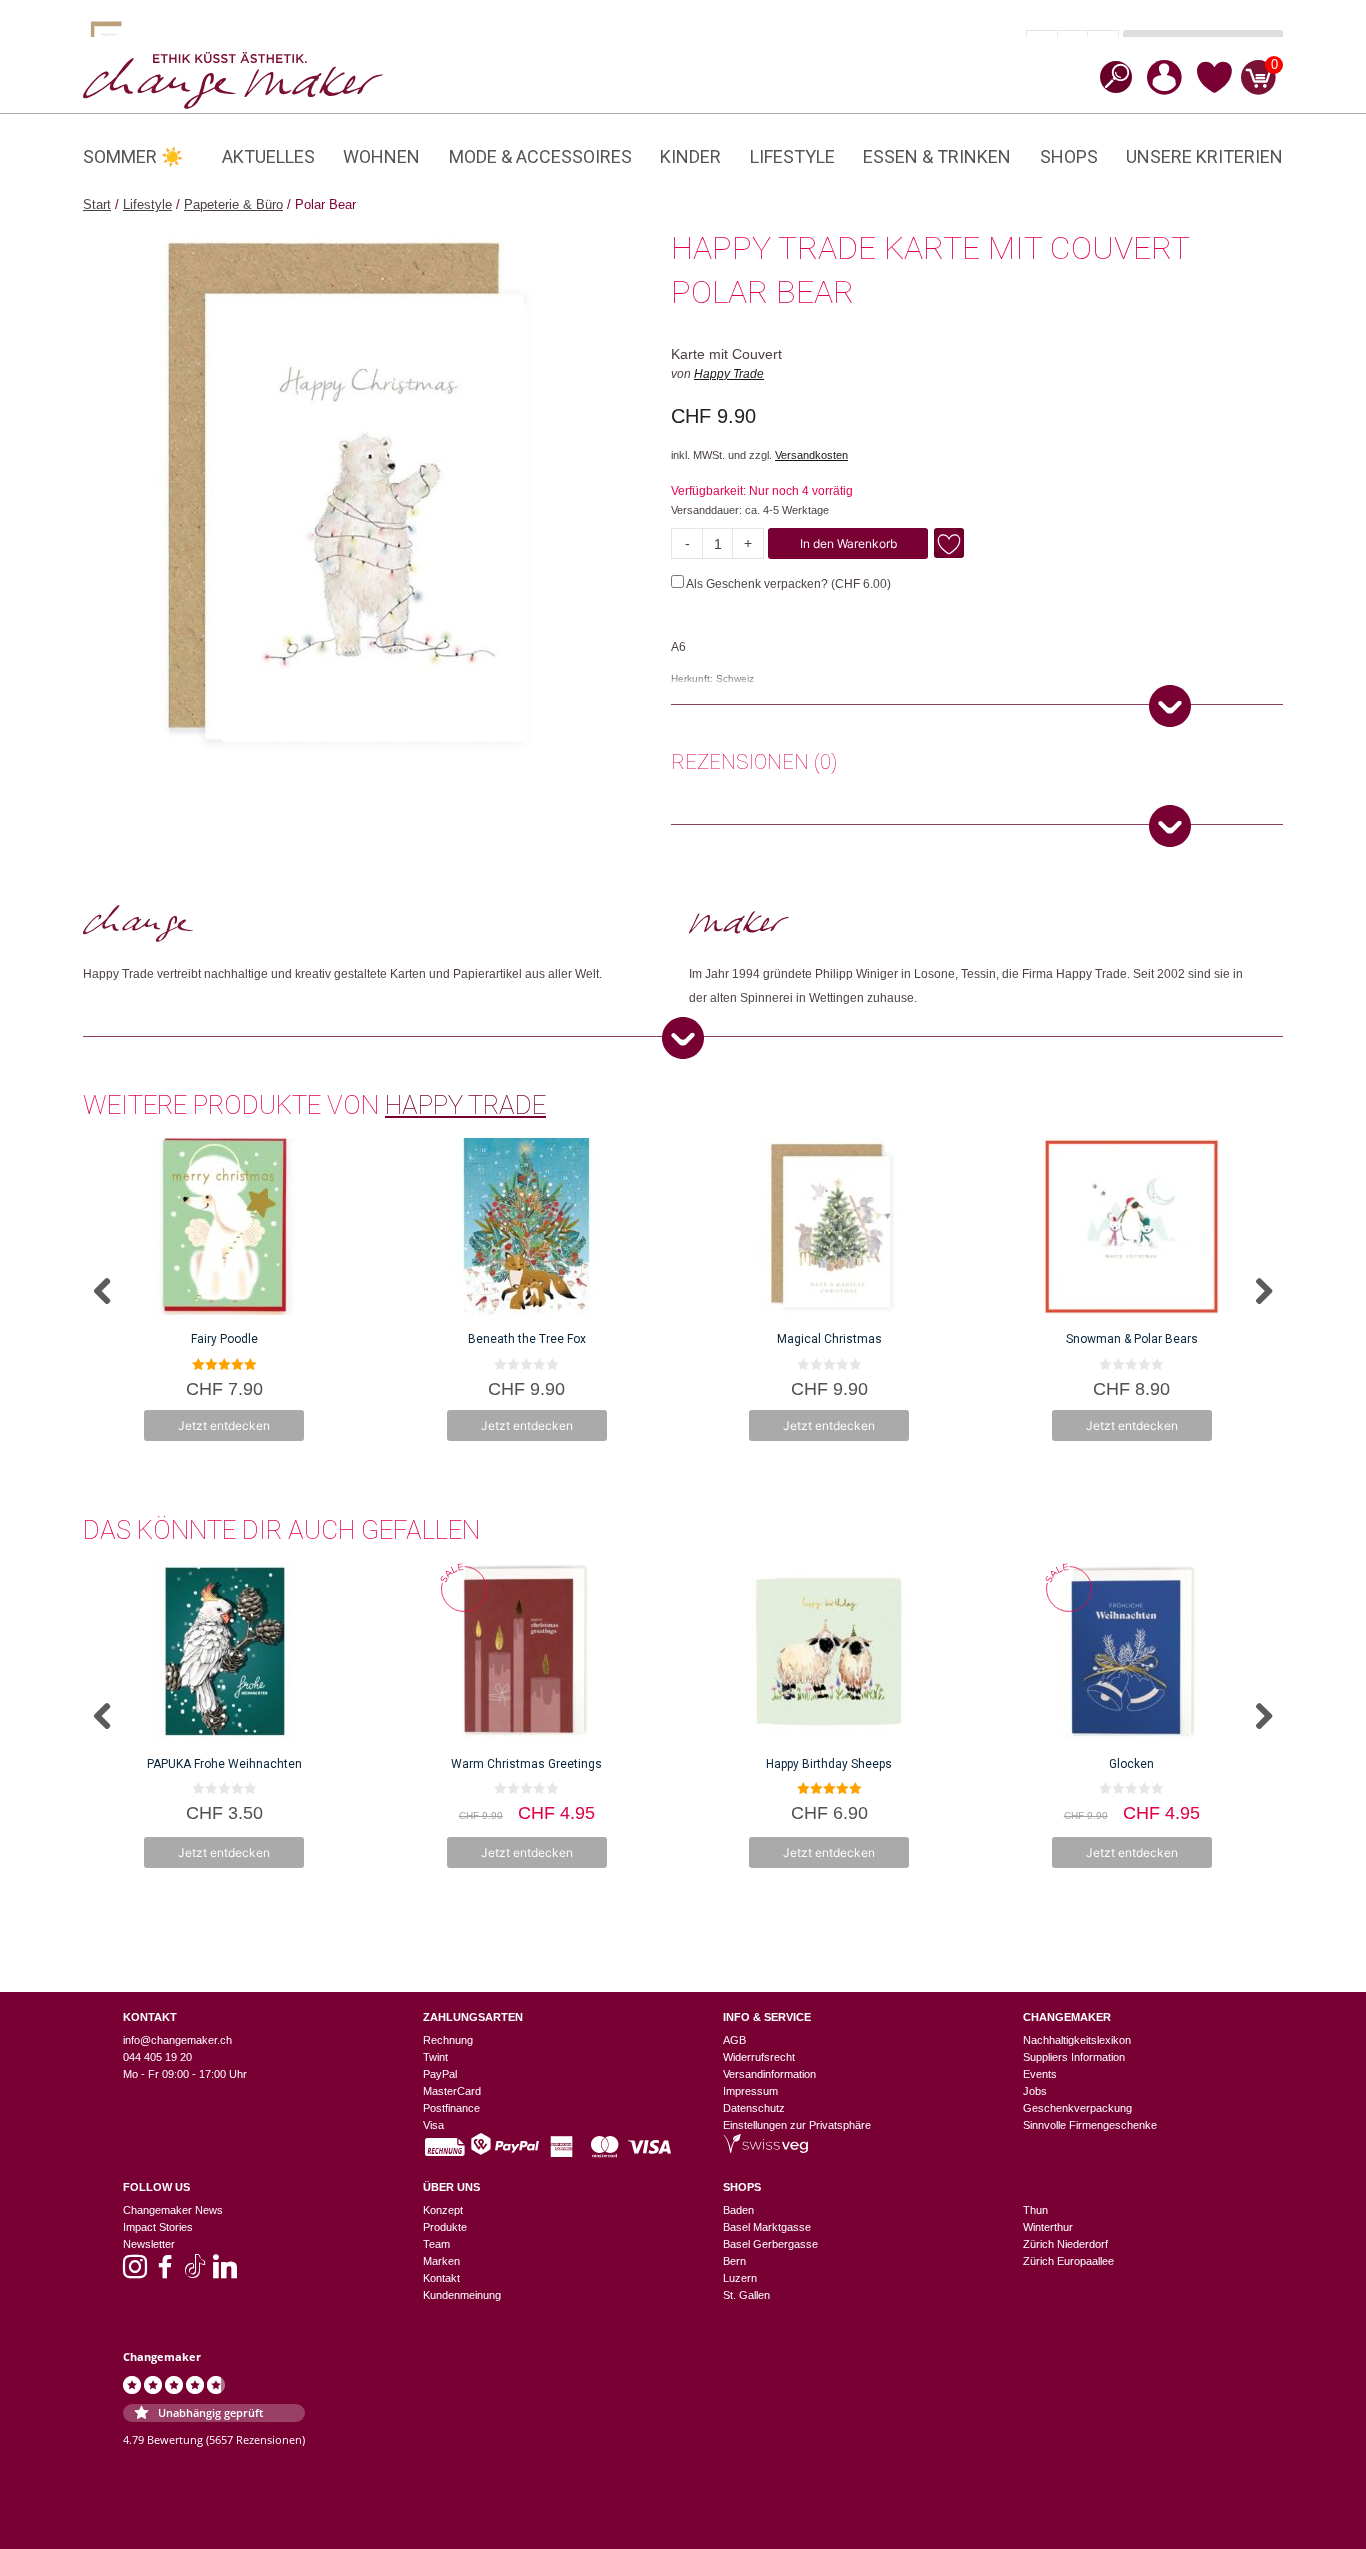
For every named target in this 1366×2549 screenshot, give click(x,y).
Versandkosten (811, 455)
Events (1040, 2074)
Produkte (445, 2227)
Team (436, 2244)
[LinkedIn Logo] (225, 2273)
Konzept (443, 2210)
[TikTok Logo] (195, 2273)
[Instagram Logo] (135, 2273)
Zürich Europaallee (1068, 2261)
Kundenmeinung (462, 2295)
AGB (734, 2040)
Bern (734, 2261)
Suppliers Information (1074, 2057)
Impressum (750, 2091)
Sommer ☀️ (133, 156)
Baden (738, 2210)
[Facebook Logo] (165, 2273)
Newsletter (149, 2244)
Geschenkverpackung (1077, 2108)
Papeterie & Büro (233, 204)
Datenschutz (754, 2108)
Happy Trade (729, 374)
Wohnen (381, 156)
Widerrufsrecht (759, 2057)
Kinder (690, 156)
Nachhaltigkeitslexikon (1077, 2040)
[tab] (754, 765)
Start (97, 204)
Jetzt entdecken (224, 1425)
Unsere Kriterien (1204, 156)
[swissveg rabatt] (765, 2149)
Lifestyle (792, 156)
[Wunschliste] (1214, 90)
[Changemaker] (233, 79)
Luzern (740, 2278)
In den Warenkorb (848, 543)
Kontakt (441, 2278)
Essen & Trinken (937, 156)
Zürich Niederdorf (1065, 2244)
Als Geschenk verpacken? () (787, 584)
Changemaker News (173, 2210)
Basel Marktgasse (767, 2227)
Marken (441, 2261)
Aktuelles (268, 156)
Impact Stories (158, 2227)
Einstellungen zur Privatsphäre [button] (797, 2125)
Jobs (1035, 2091)
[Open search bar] (1110, 76)
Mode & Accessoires (540, 156)
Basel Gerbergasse (770, 2244)
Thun (1035, 2210)
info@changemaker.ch (177, 2040)
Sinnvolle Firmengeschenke (1090, 2125)
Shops (1069, 156)
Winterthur (1048, 2227)
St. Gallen (746, 2295)
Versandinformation (769, 2074)
